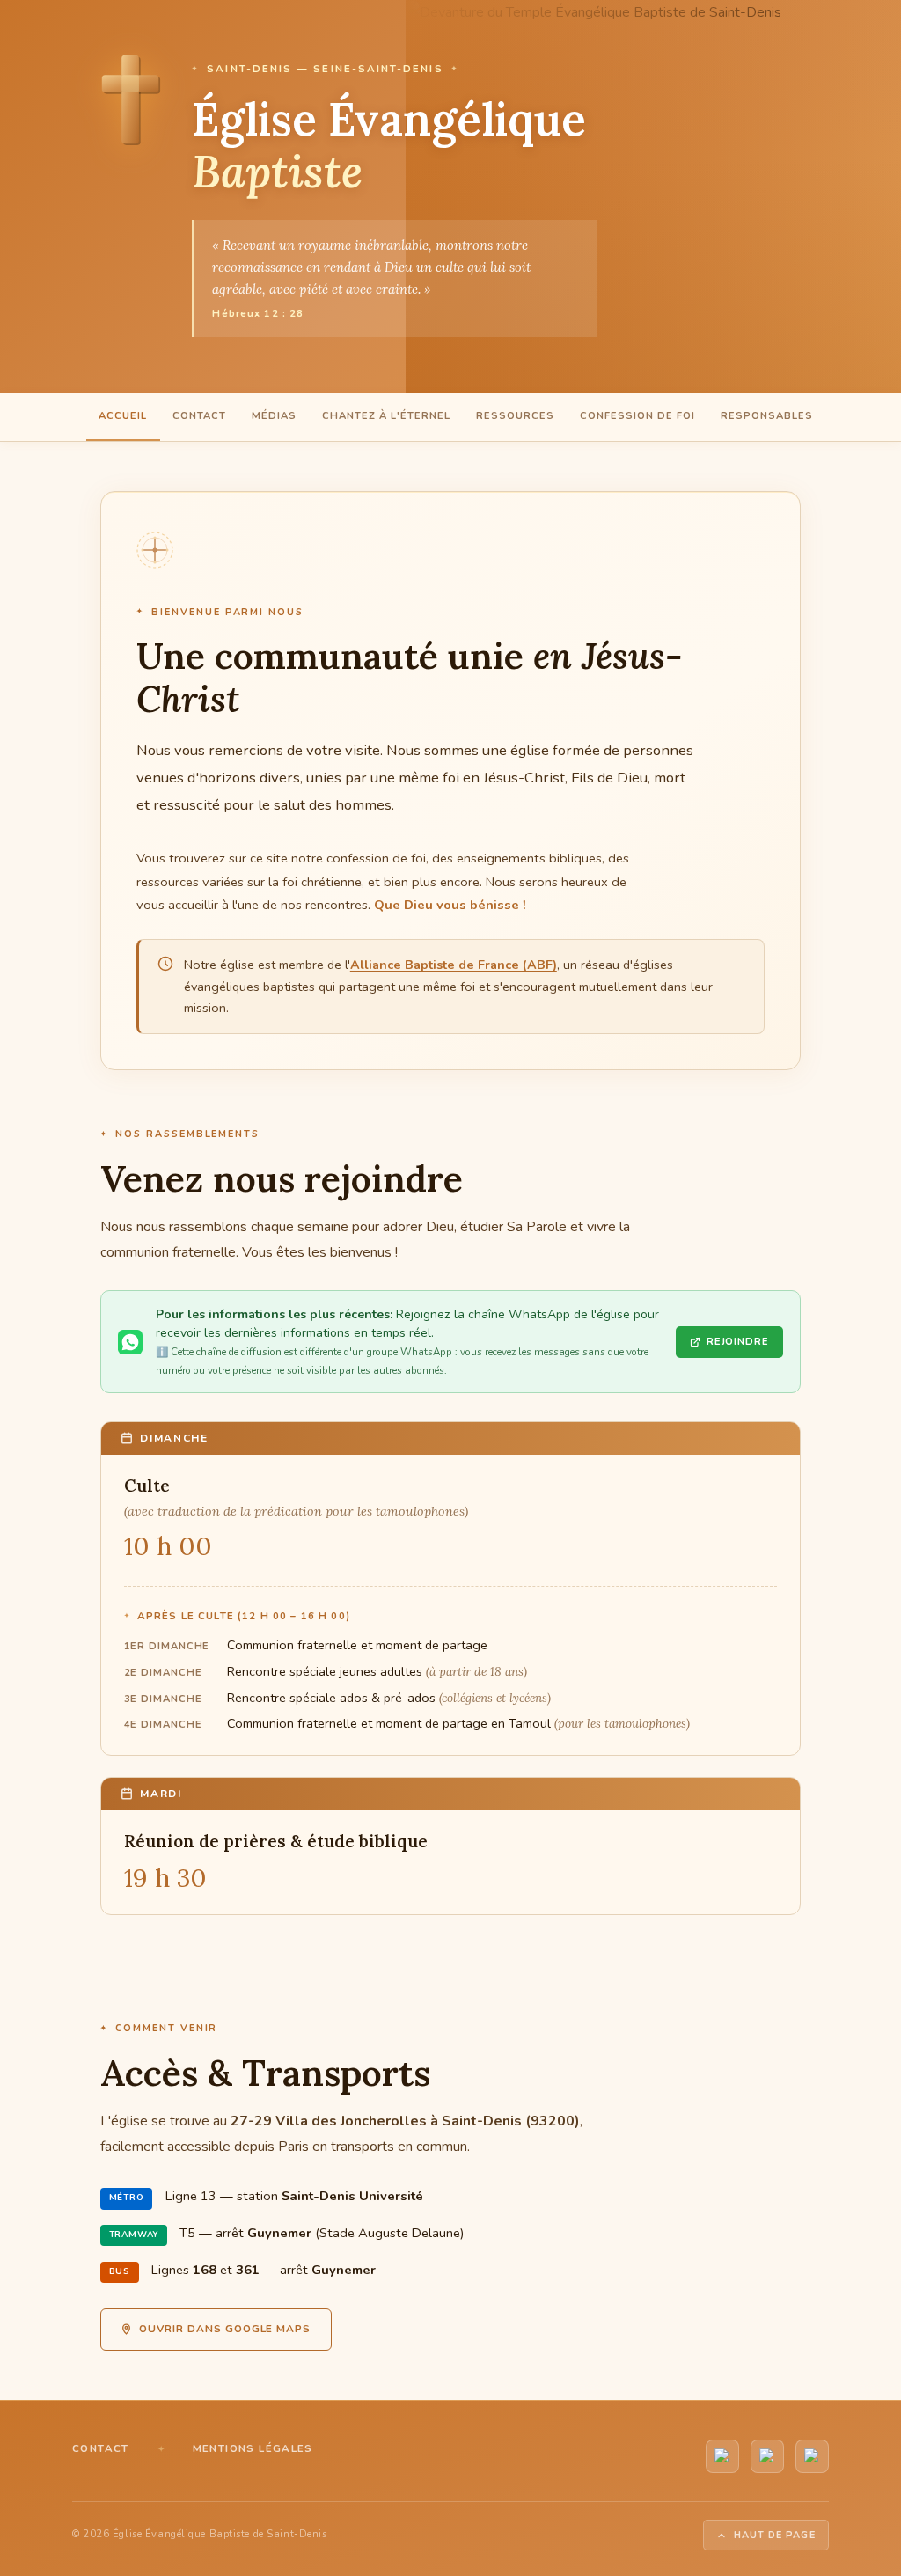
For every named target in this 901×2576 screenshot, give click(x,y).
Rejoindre (738, 1342)
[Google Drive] (812, 2456)
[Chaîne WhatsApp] (767, 2456)
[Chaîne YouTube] (722, 2456)
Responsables (767, 416)
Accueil (123, 416)
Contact (199, 416)
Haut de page (775, 2535)
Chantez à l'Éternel (386, 416)
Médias (274, 416)
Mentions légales (253, 2448)
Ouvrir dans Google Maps (225, 2329)
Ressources (515, 416)
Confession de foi (637, 416)
